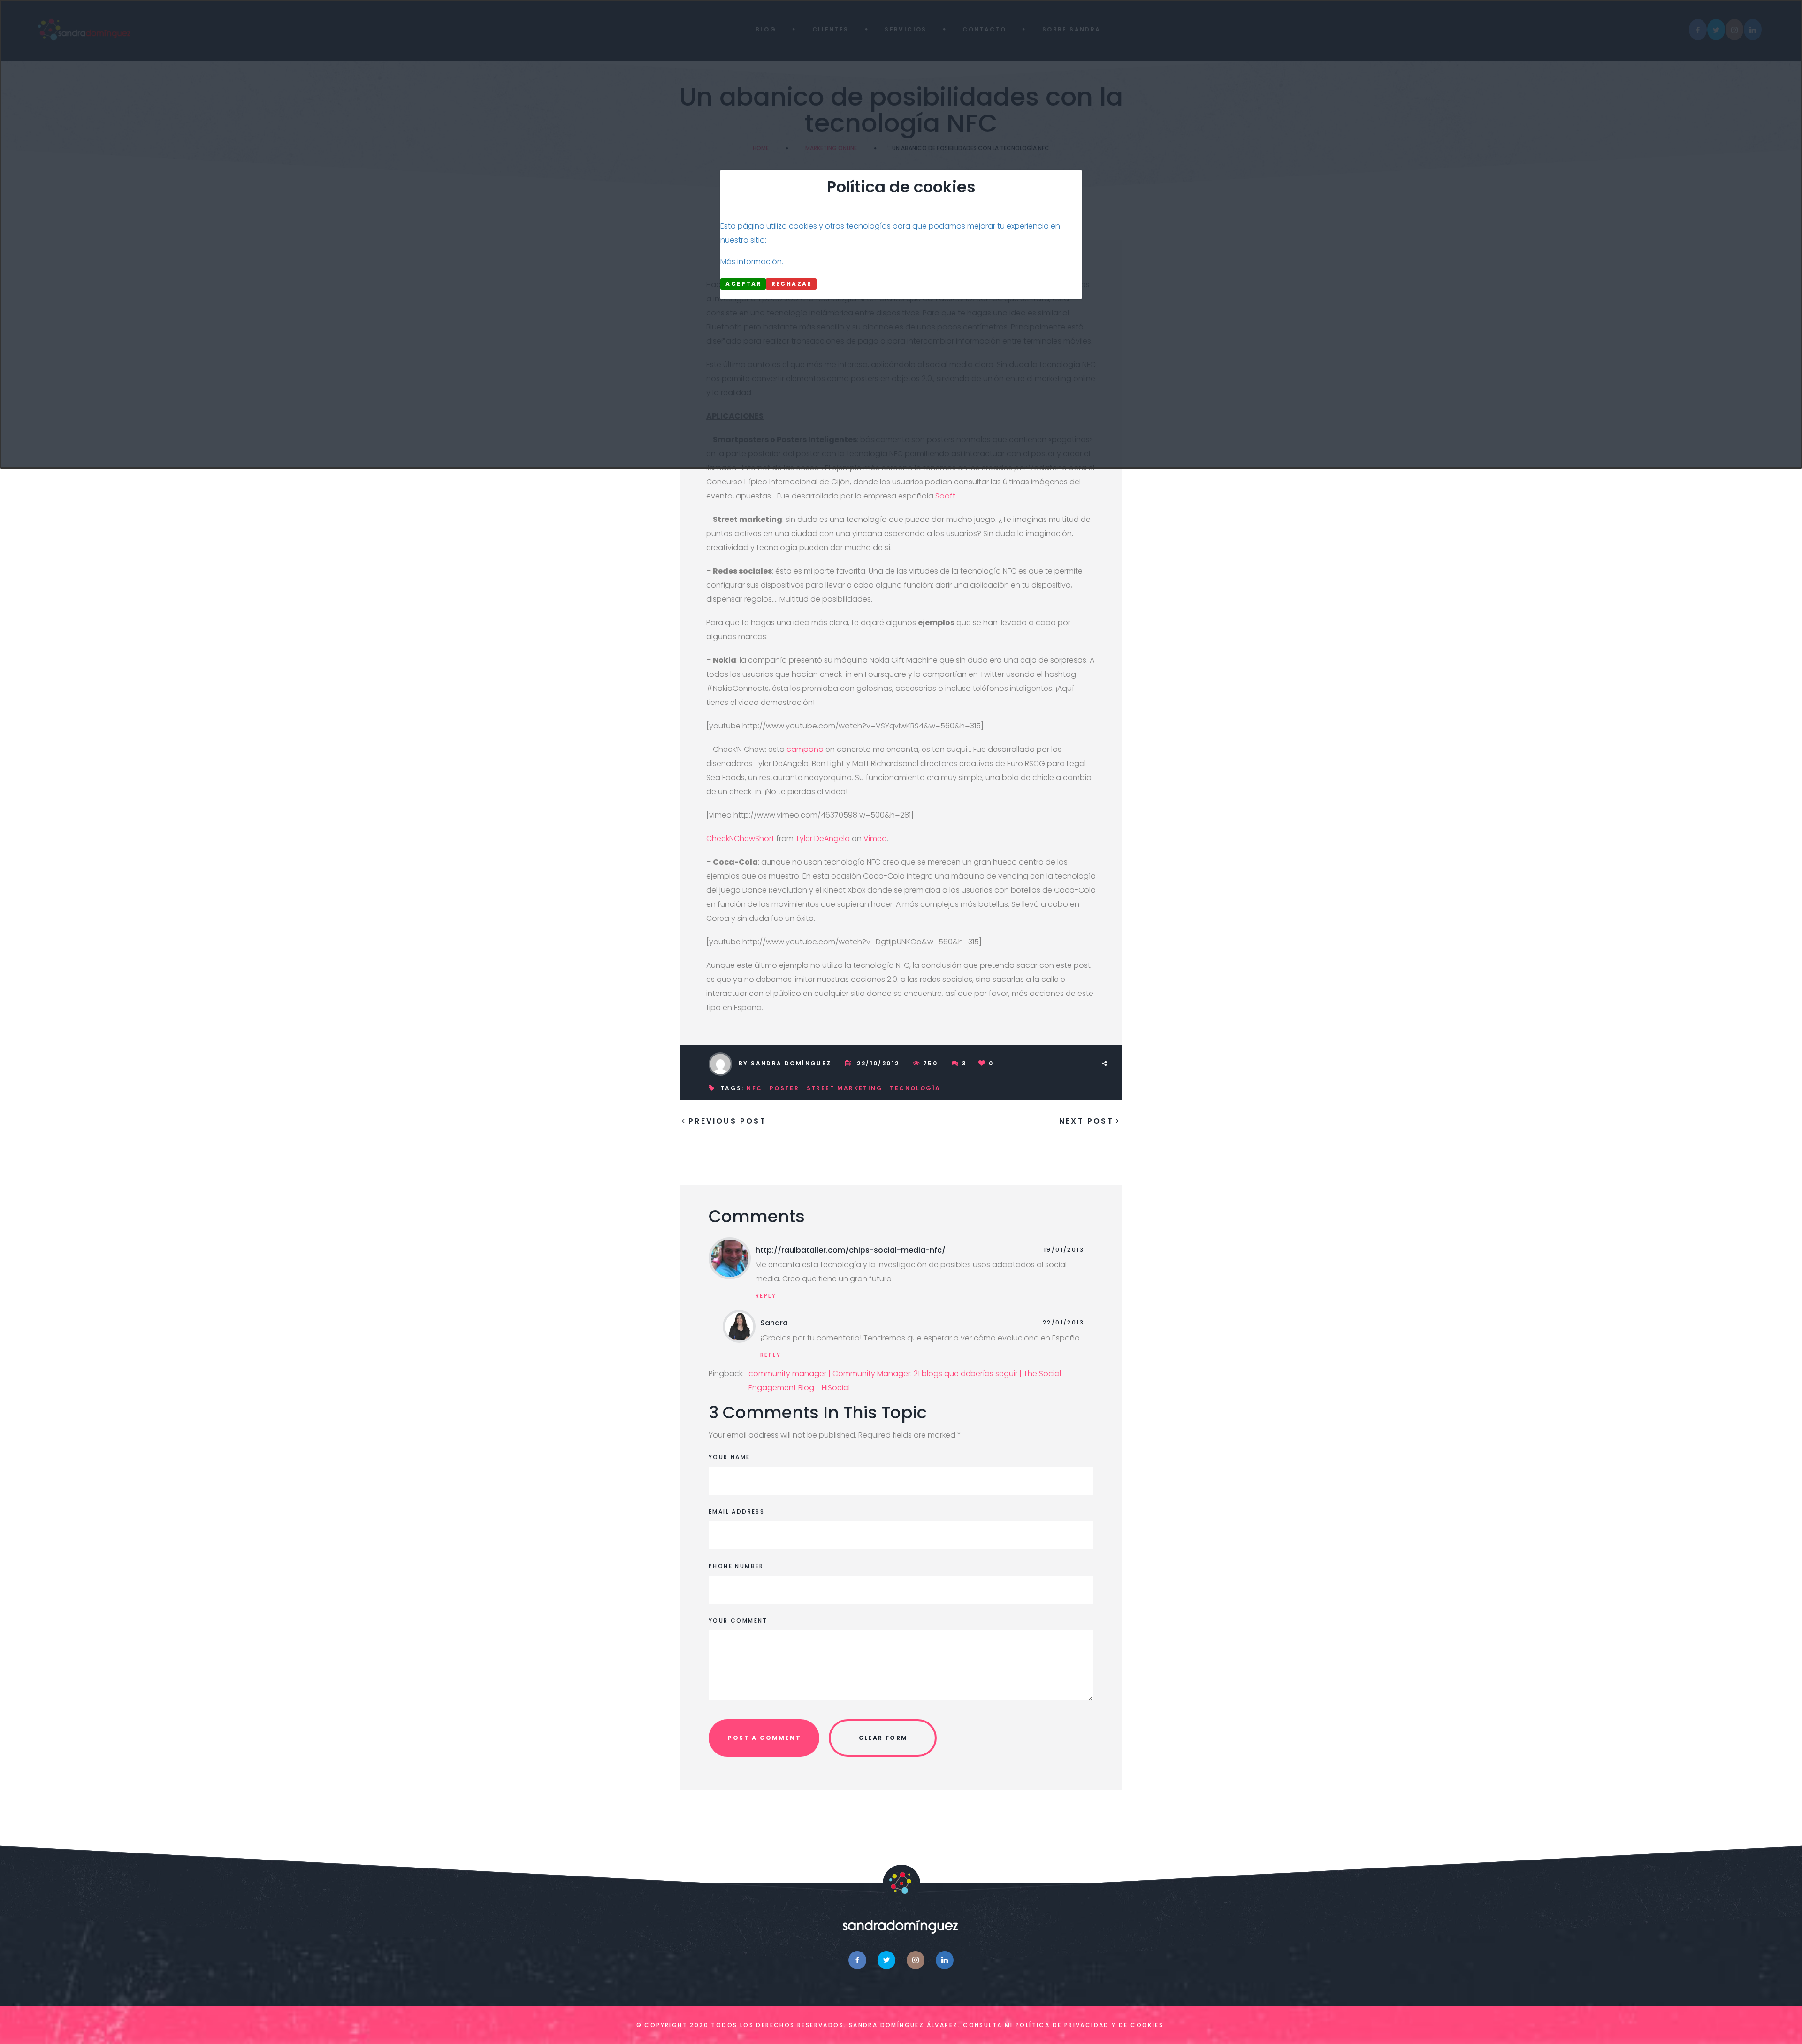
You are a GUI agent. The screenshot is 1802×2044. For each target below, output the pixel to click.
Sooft (945, 496)
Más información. (752, 262)
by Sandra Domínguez (785, 1063)
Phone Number (736, 1566)
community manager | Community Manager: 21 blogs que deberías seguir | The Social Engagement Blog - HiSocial (905, 1381)
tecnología (915, 1088)
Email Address (737, 1512)
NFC (754, 1088)
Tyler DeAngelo (823, 838)
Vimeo (875, 838)
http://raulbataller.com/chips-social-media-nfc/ (851, 1250)
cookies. (1148, 2025)
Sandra (774, 1323)
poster (784, 1088)
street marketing (845, 1088)
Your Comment (738, 1620)
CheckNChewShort (740, 838)
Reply (766, 1296)
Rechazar (792, 284)
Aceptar (744, 284)
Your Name (729, 1457)
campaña (805, 749)
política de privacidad (1062, 2025)
